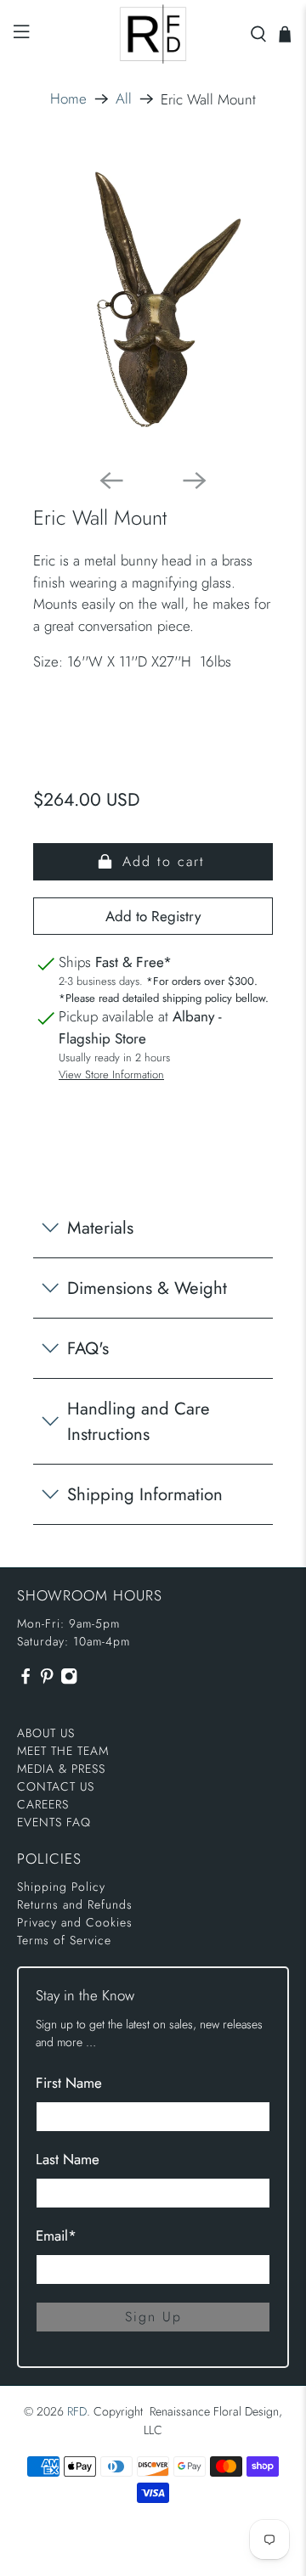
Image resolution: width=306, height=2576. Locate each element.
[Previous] (111, 481)
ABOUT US (46, 1733)
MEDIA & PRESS (61, 1769)
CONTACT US (56, 1786)
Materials (100, 1228)
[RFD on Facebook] (25, 1681)
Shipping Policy (61, 1887)
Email (56, 2236)
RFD (77, 2411)
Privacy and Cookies (75, 1922)
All (124, 99)
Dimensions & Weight (147, 1288)
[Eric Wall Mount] (153, 301)
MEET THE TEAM (63, 1751)
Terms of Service (64, 1940)
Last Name (68, 2159)
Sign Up (153, 2317)
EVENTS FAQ (54, 1822)
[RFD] (153, 34)
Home (68, 99)
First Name (69, 2083)
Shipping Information (145, 1494)
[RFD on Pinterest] (47, 1681)
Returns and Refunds (75, 1904)
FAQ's (88, 1348)
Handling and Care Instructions (139, 1421)
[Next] (195, 481)
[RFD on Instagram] (69, 1681)
